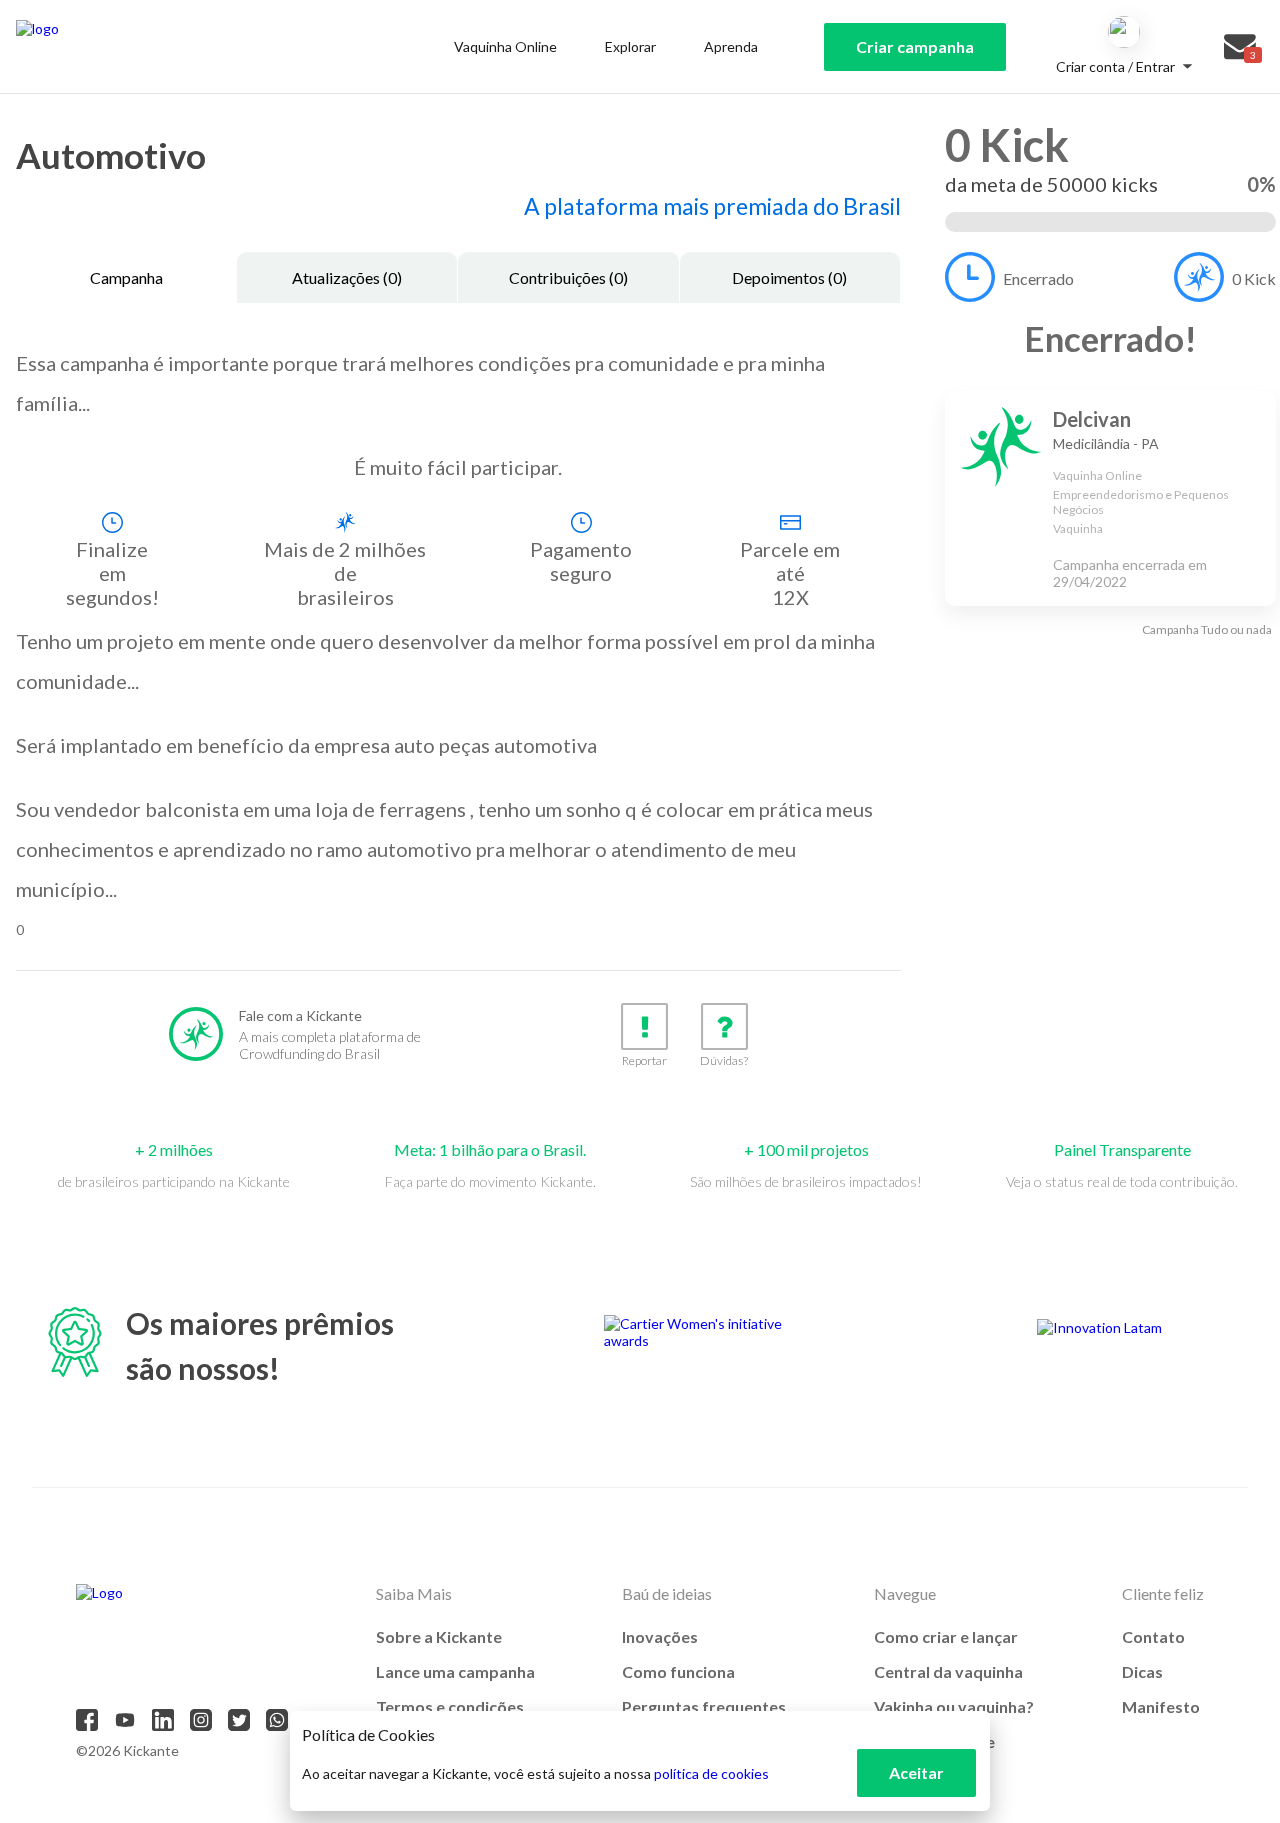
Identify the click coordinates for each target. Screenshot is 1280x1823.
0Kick (1254, 278)
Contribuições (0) (568, 277)
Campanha (126, 277)
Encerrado (1038, 278)
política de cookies (711, 1773)
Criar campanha (915, 46)
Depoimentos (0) (789, 277)
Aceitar (916, 1772)
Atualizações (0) (347, 277)
